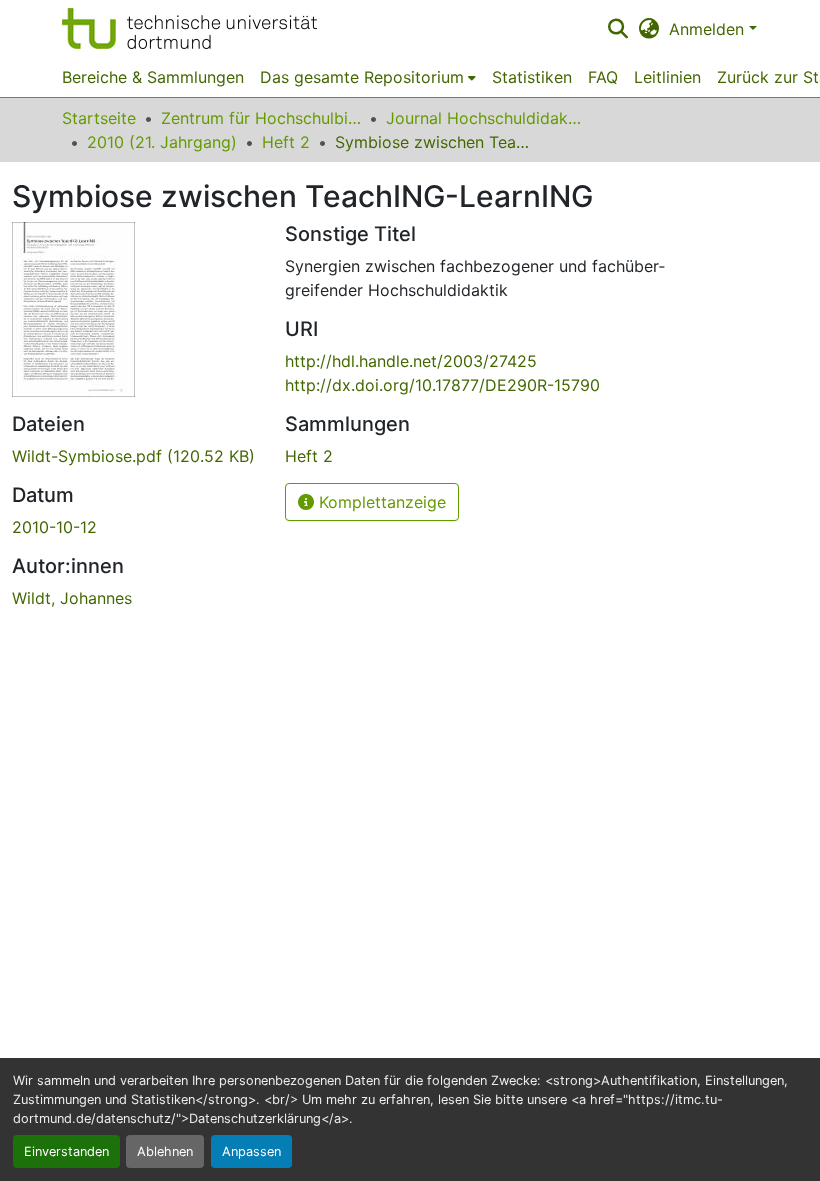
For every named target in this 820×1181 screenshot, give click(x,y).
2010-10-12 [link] (54, 527)
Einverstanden (66, 1151)
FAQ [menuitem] (603, 77)
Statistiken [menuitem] (532, 77)
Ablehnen (165, 1151)
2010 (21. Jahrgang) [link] (162, 142)
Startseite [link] (99, 118)
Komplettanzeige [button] (380, 502)
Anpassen (251, 1151)
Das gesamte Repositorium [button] (362, 77)
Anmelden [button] (709, 29)
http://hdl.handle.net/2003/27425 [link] (411, 361)
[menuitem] (368, 77)
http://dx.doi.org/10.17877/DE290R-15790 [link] (442, 385)
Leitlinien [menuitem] (667, 77)
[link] (136, 456)
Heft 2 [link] (286, 142)
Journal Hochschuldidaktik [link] (486, 118)
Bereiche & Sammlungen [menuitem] (153, 77)
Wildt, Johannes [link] (72, 598)
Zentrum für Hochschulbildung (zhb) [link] (261, 118)
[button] (189, 28)
